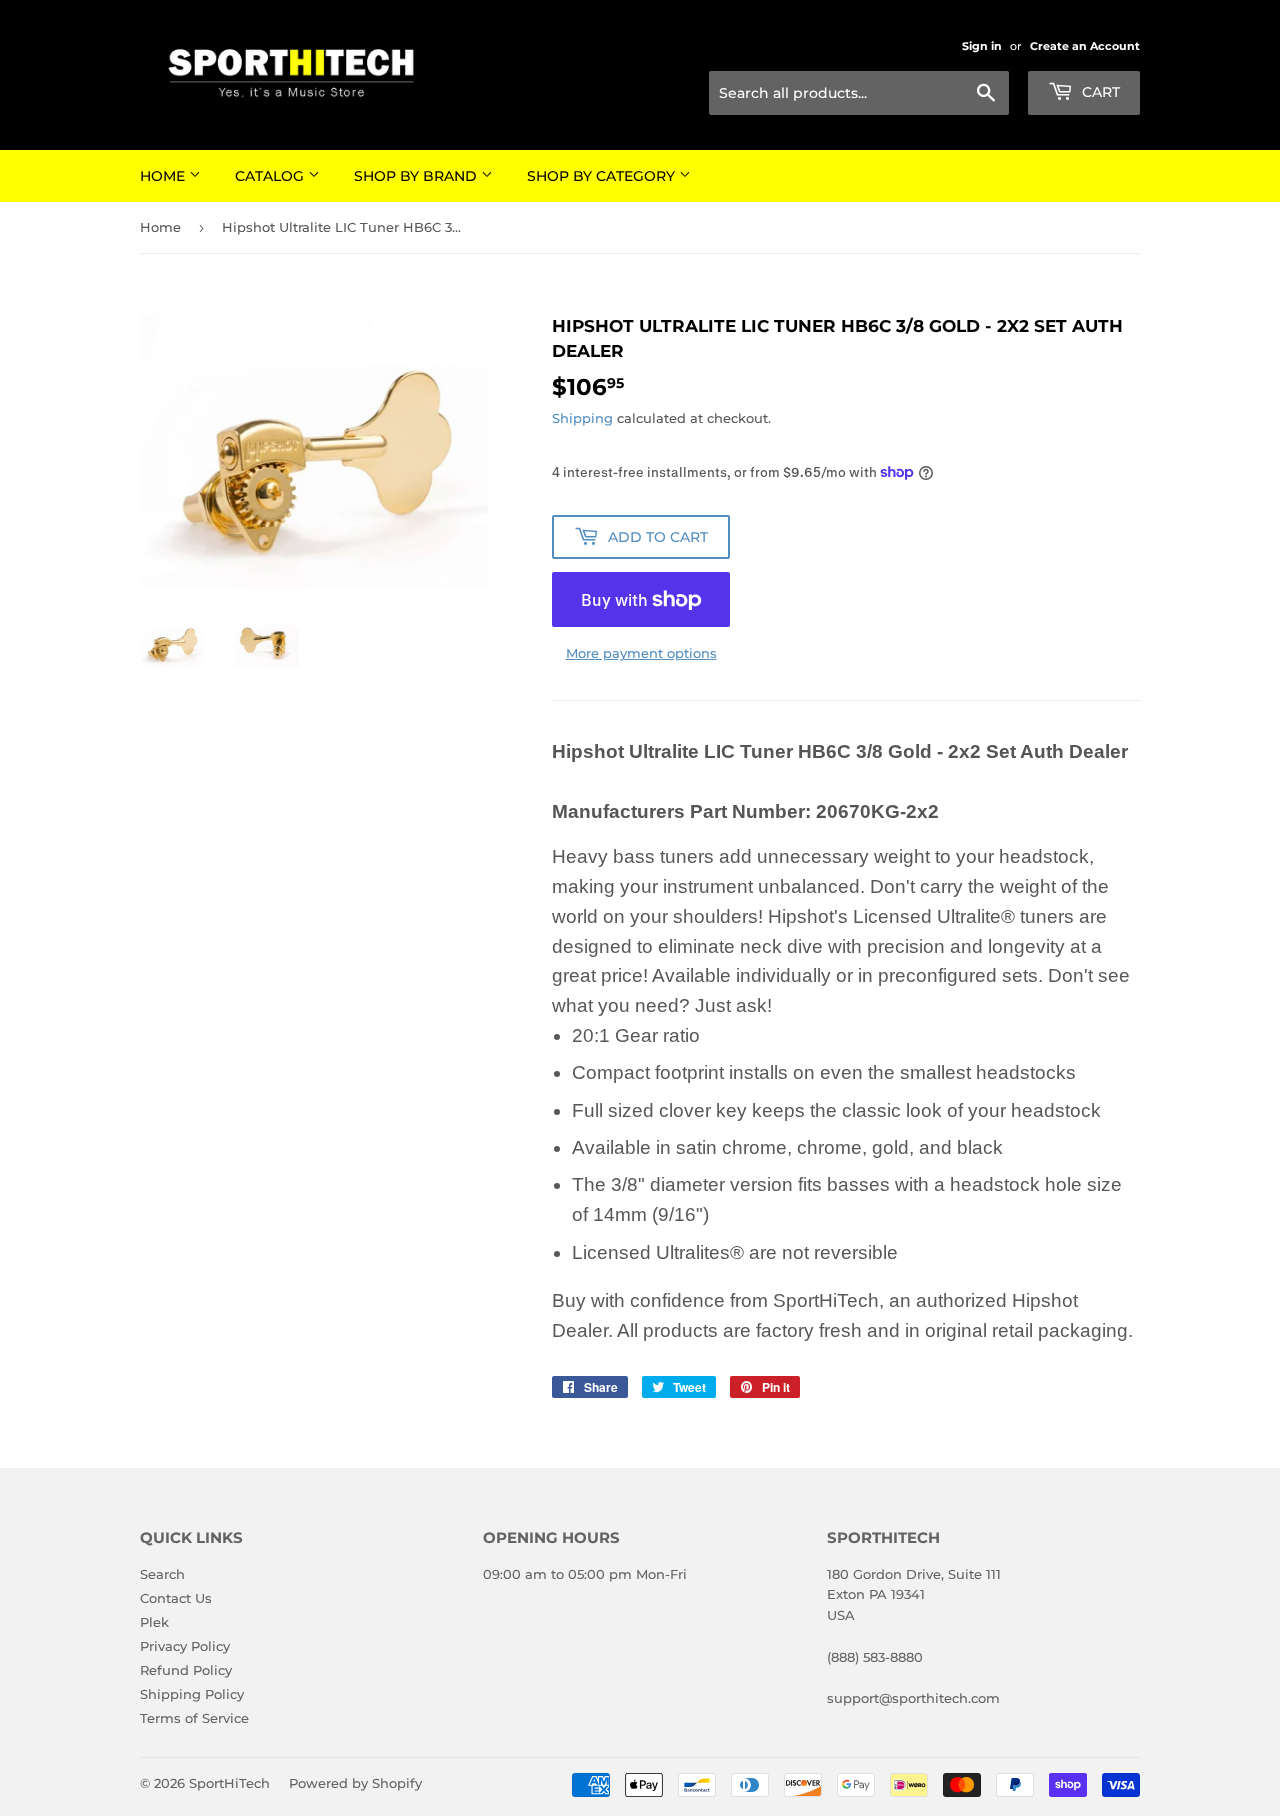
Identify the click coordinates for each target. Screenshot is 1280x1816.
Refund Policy (186, 1670)
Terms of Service (194, 1718)
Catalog (271, 176)
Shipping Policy (192, 1694)
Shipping (582, 418)
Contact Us (176, 1598)
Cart (1099, 92)
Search (162, 1574)
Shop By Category (603, 176)
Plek (154, 1622)
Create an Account (1085, 46)
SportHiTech (229, 1783)
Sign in (982, 46)
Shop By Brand (417, 176)
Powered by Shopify (355, 1783)
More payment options (641, 653)
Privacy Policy (185, 1646)
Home (164, 176)
